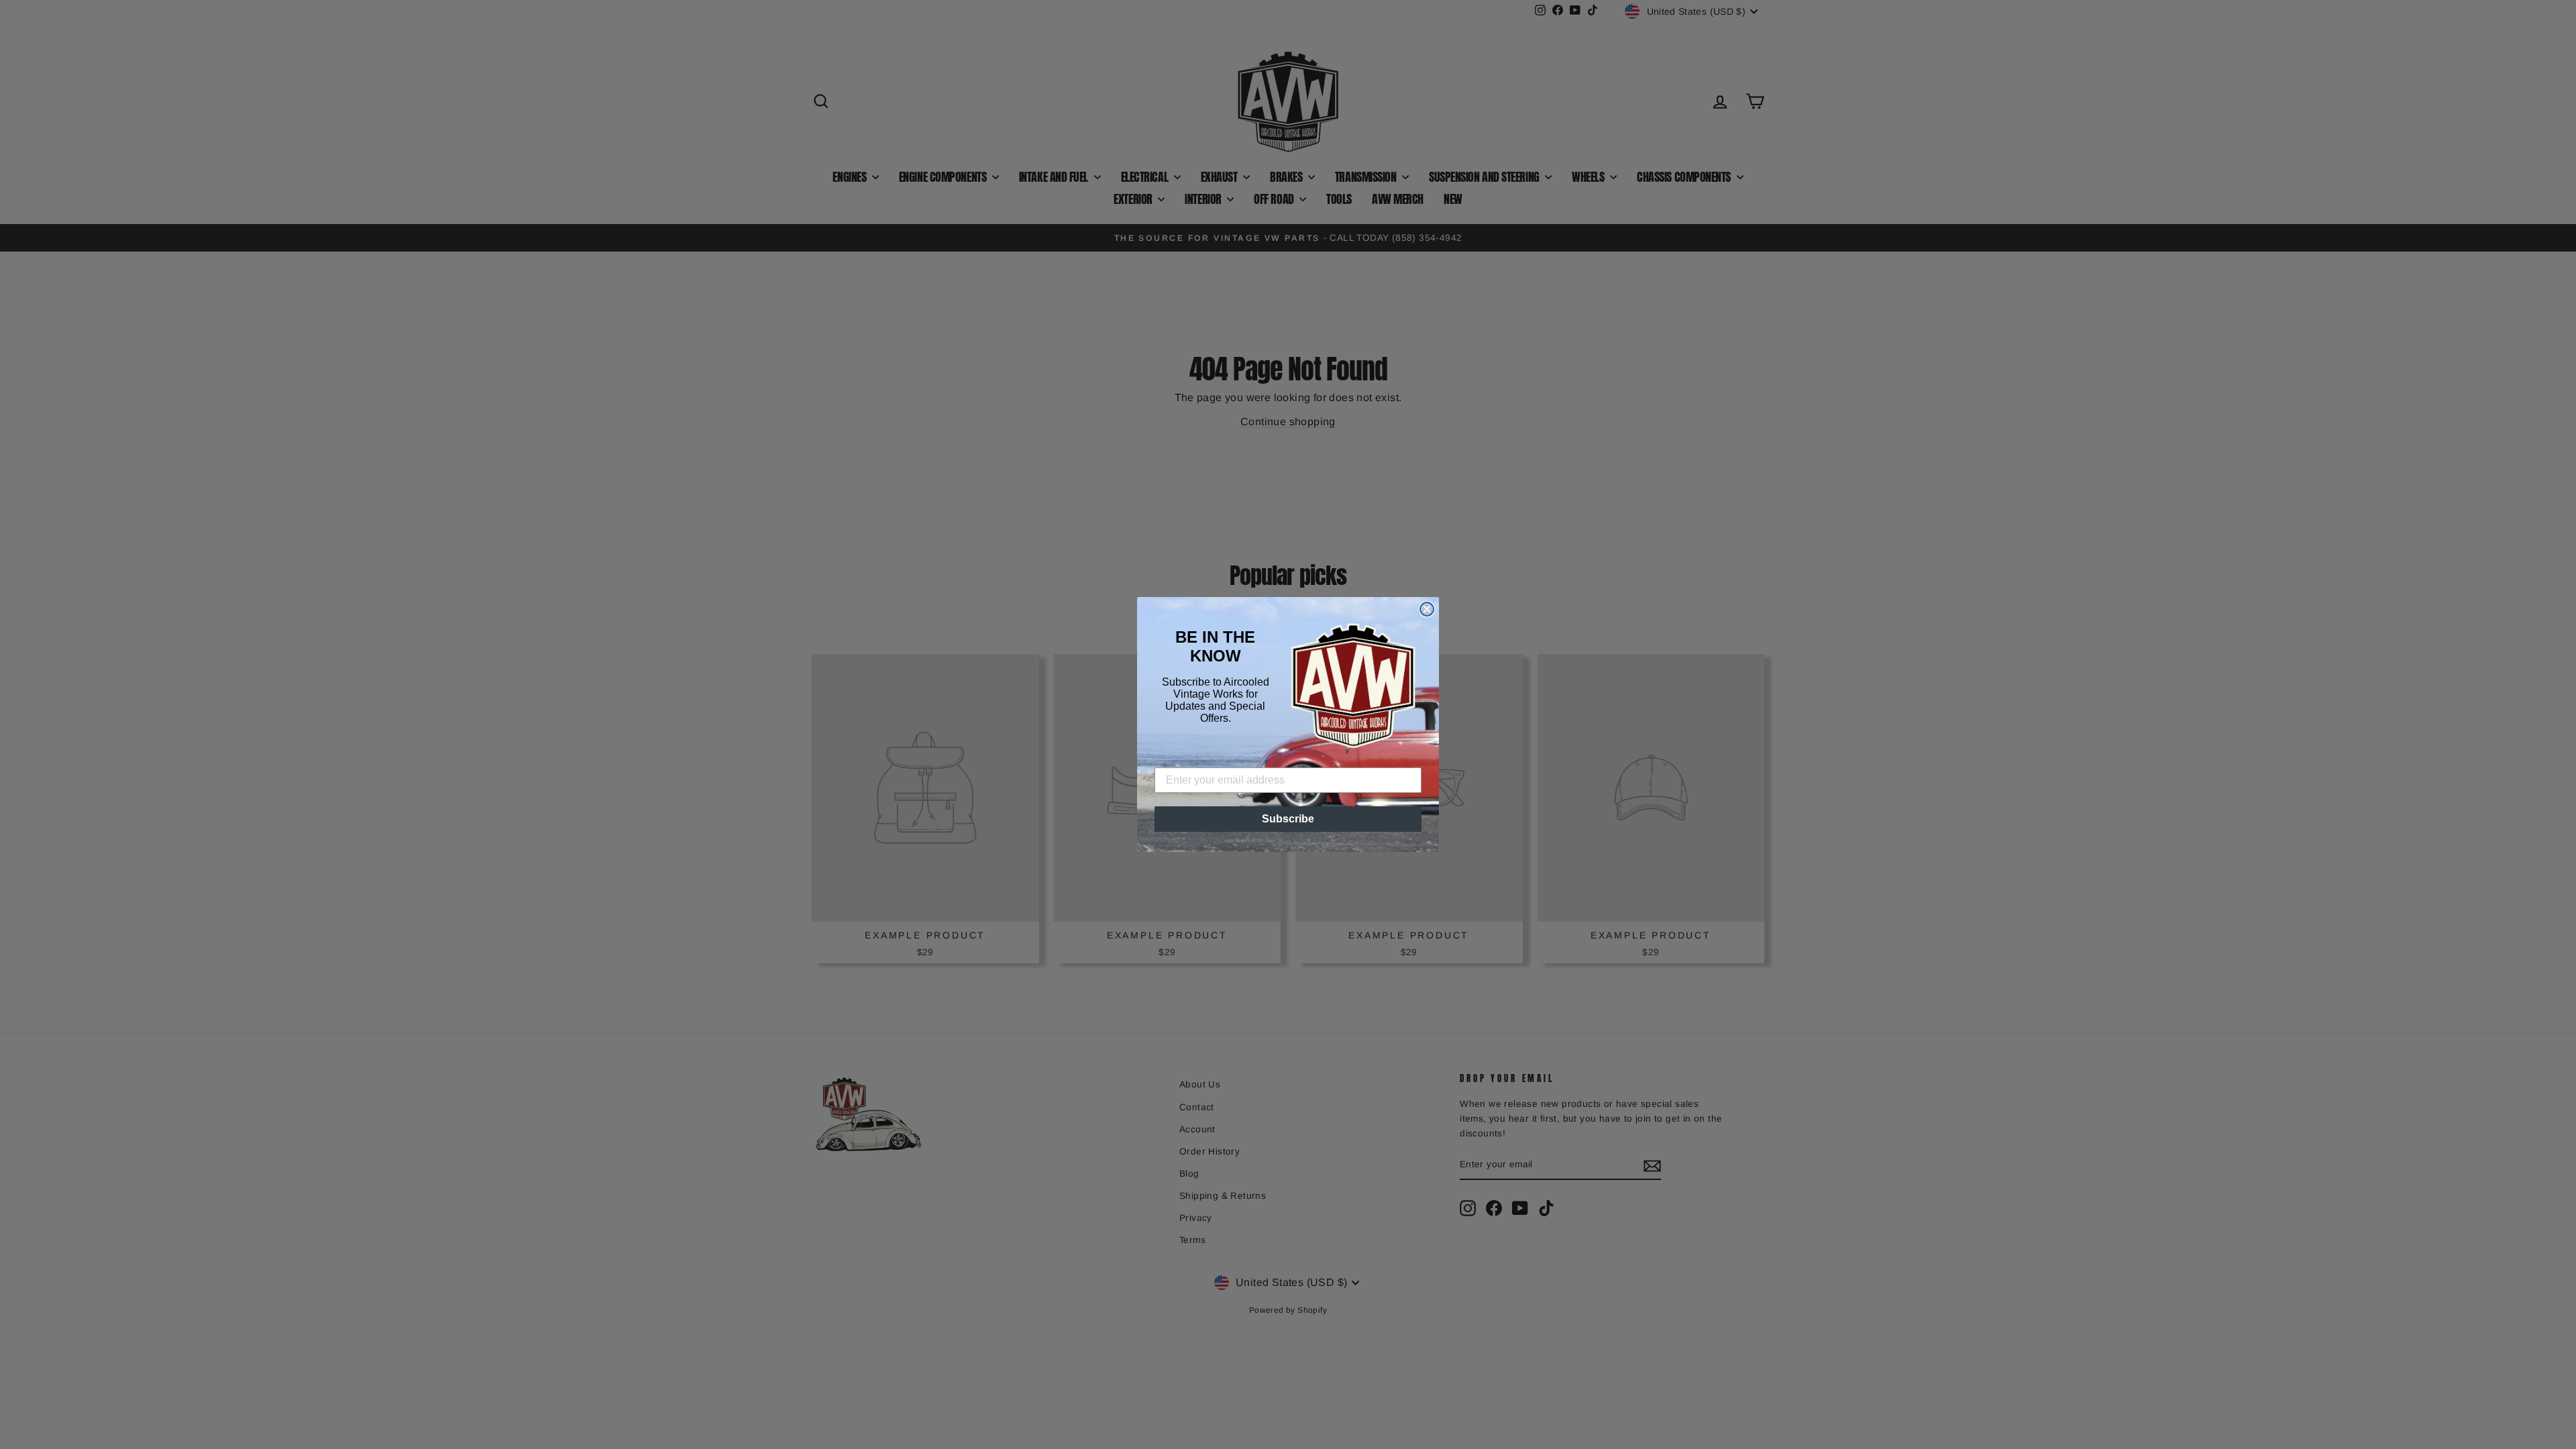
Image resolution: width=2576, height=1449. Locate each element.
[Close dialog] (1427, 609)
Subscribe (1288, 819)
